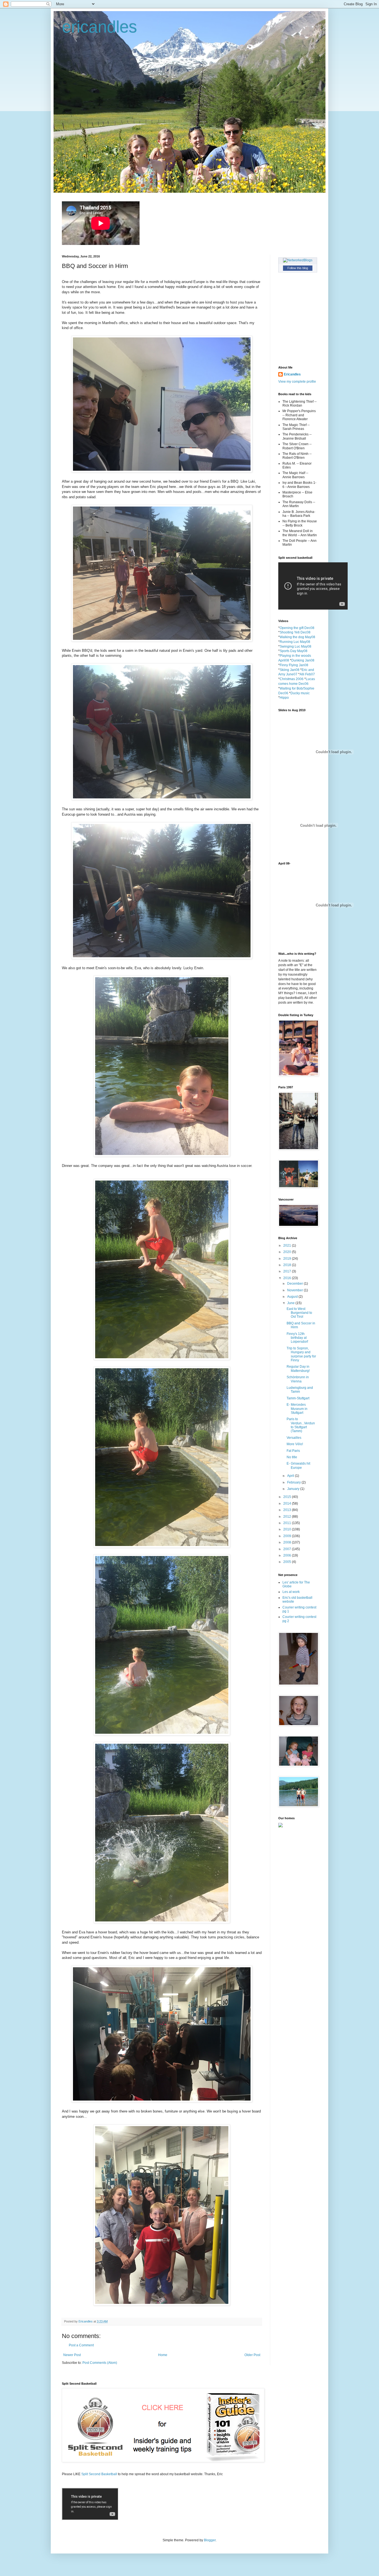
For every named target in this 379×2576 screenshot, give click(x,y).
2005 (288, 1562)
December (295, 1284)
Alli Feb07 (307, 674)
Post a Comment (81, 2345)
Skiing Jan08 (290, 670)
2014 (288, 1503)
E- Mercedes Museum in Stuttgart (297, 1409)
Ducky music (300, 693)
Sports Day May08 (294, 651)
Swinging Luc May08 (295, 646)
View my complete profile (297, 382)
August (293, 1297)
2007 (288, 1549)
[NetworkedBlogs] (298, 260)
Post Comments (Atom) (100, 2363)
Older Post (252, 2355)
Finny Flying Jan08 (294, 665)
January (294, 1489)
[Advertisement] (303, 1858)
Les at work (291, 1592)
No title (292, 1457)
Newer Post (72, 2355)
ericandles (99, 27)
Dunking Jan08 (303, 660)
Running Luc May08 (295, 642)
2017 (288, 1271)
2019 (288, 1259)
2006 (288, 1555)
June (291, 1303)
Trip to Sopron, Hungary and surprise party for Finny (301, 1354)
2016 (288, 1278)
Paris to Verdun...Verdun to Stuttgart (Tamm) (301, 1425)
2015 (288, 1497)
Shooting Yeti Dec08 (295, 632)
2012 (288, 1517)
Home (163, 2355)
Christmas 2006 (292, 679)
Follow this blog (298, 268)
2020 (288, 1252)
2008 (288, 1542)
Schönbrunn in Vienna (298, 1379)
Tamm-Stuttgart (298, 1398)
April (291, 1476)
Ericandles (292, 374)
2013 (288, 1510)
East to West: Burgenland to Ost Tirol (299, 1313)
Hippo (284, 698)
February (294, 1482)
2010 (288, 1529)
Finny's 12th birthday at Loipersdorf (297, 1338)
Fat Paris (293, 1451)
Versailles (294, 1438)
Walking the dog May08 (297, 637)
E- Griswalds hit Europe (298, 1465)
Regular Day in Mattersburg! (298, 1369)
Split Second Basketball (100, 2474)
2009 (288, 1536)
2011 (288, 1523)
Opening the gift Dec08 (297, 628)
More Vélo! (295, 1444)
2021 (288, 1246)
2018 (288, 1265)
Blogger (210, 2540)
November (295, 1290)
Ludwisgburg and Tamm (300, 1390)
